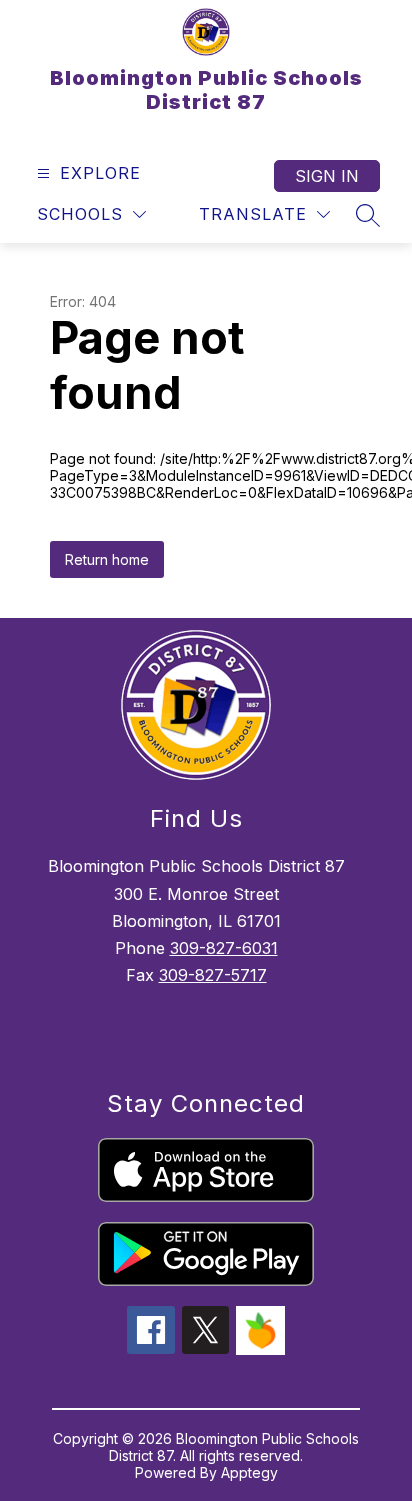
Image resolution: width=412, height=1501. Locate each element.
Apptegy (249, 1472)
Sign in (327, 176)
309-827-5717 (213, 975)
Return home (107, 559)
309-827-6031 (224, 948)
